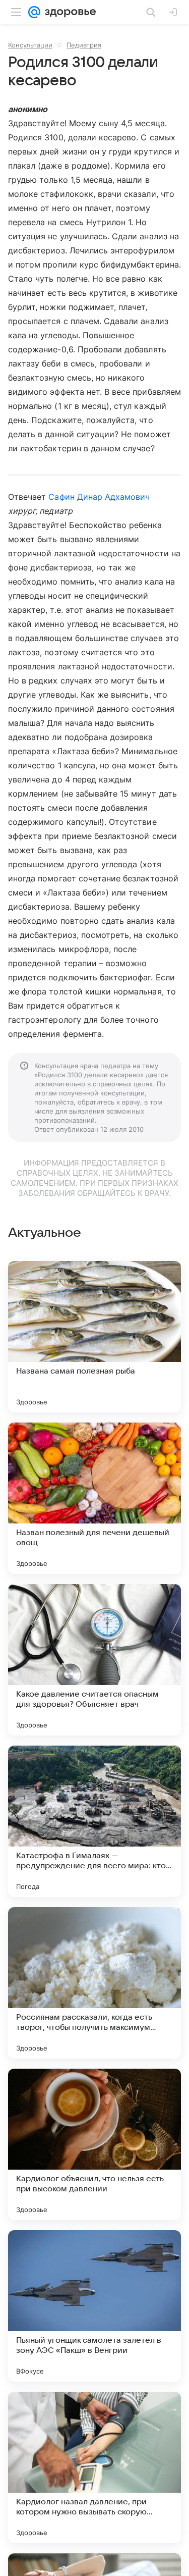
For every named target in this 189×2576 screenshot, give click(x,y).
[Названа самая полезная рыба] (94, 1337)
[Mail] (34, 12)
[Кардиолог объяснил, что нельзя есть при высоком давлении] (94, 2144)
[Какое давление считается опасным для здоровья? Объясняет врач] (94, 1660)
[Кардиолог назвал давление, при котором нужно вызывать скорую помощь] (94, 2467)
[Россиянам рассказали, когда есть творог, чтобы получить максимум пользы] (94, 1983)
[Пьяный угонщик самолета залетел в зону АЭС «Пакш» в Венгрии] (94, 2306)
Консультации (30, 45)
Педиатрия (84, 45)
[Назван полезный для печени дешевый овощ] (94, 1498)
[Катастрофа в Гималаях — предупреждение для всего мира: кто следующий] (94, 1821)
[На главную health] (68, 12)
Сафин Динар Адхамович (99, 497)
